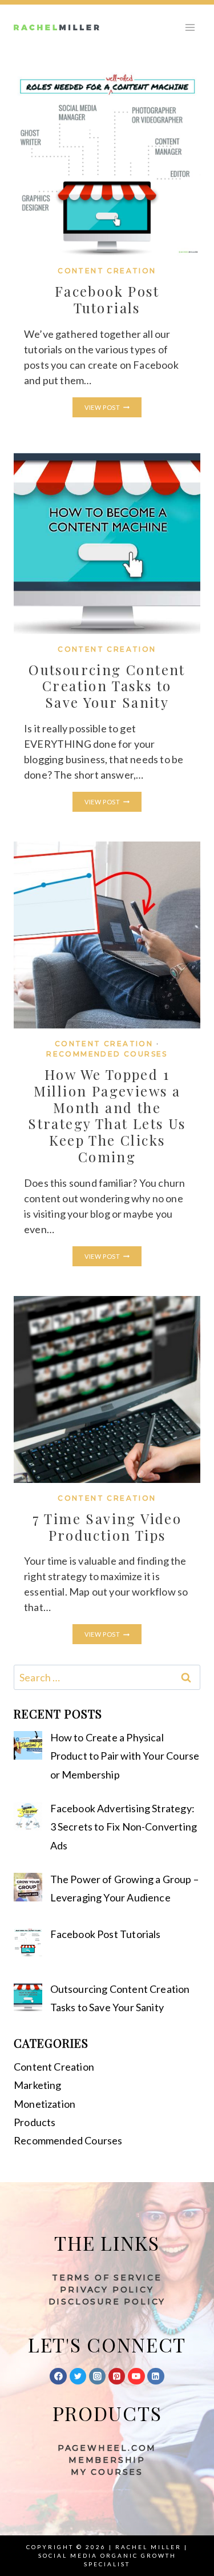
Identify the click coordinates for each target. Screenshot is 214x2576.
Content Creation (107, 271)
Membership (107, 2460)
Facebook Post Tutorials (107, 299)
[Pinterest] (117, 2376)
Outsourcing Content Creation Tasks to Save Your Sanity (107, 686)
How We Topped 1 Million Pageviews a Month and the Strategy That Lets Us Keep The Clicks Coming (107, 1115)
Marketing (38, 2085)
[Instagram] (98, 2376)
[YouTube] (136, 2376)
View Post (113, 408)
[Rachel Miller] (56, 27)
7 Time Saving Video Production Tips (107, 1527)
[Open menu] (190, 27)
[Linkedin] (156, 2376)
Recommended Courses (107, 1054)
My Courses (107, 2472)
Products (35, 2122)
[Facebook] (58, 2376)
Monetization (45, 2104)
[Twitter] (78, 2376)
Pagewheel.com (107, 2448)
